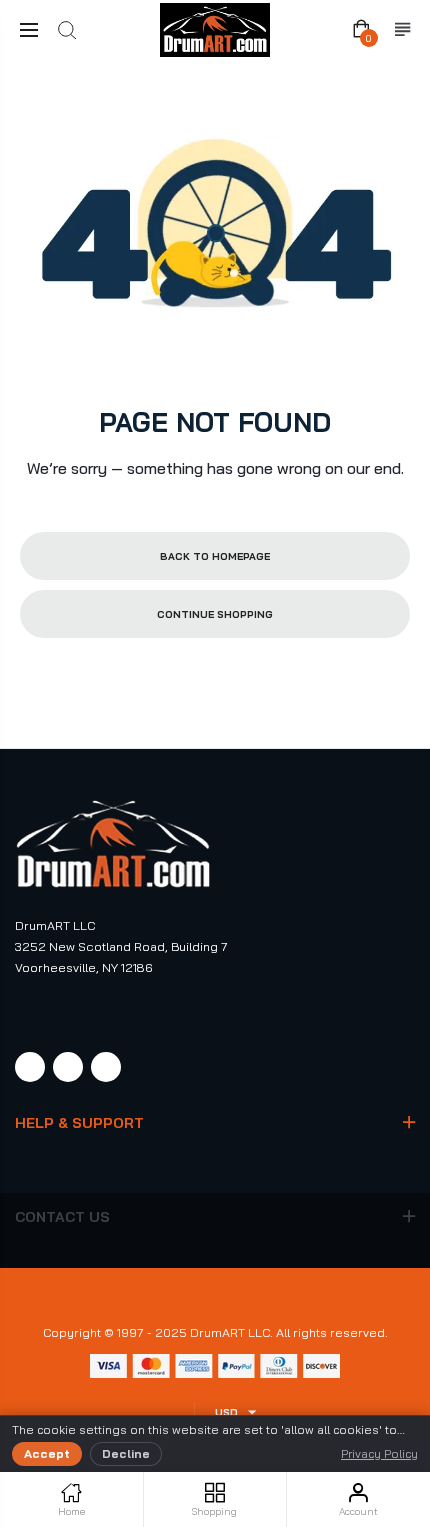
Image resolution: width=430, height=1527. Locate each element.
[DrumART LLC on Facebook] (30, 1067)
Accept (47, 1453)
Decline (126, 1453)
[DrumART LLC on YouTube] (106, 1067)
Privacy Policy (379, 1453)
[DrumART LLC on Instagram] (68, 1067)
